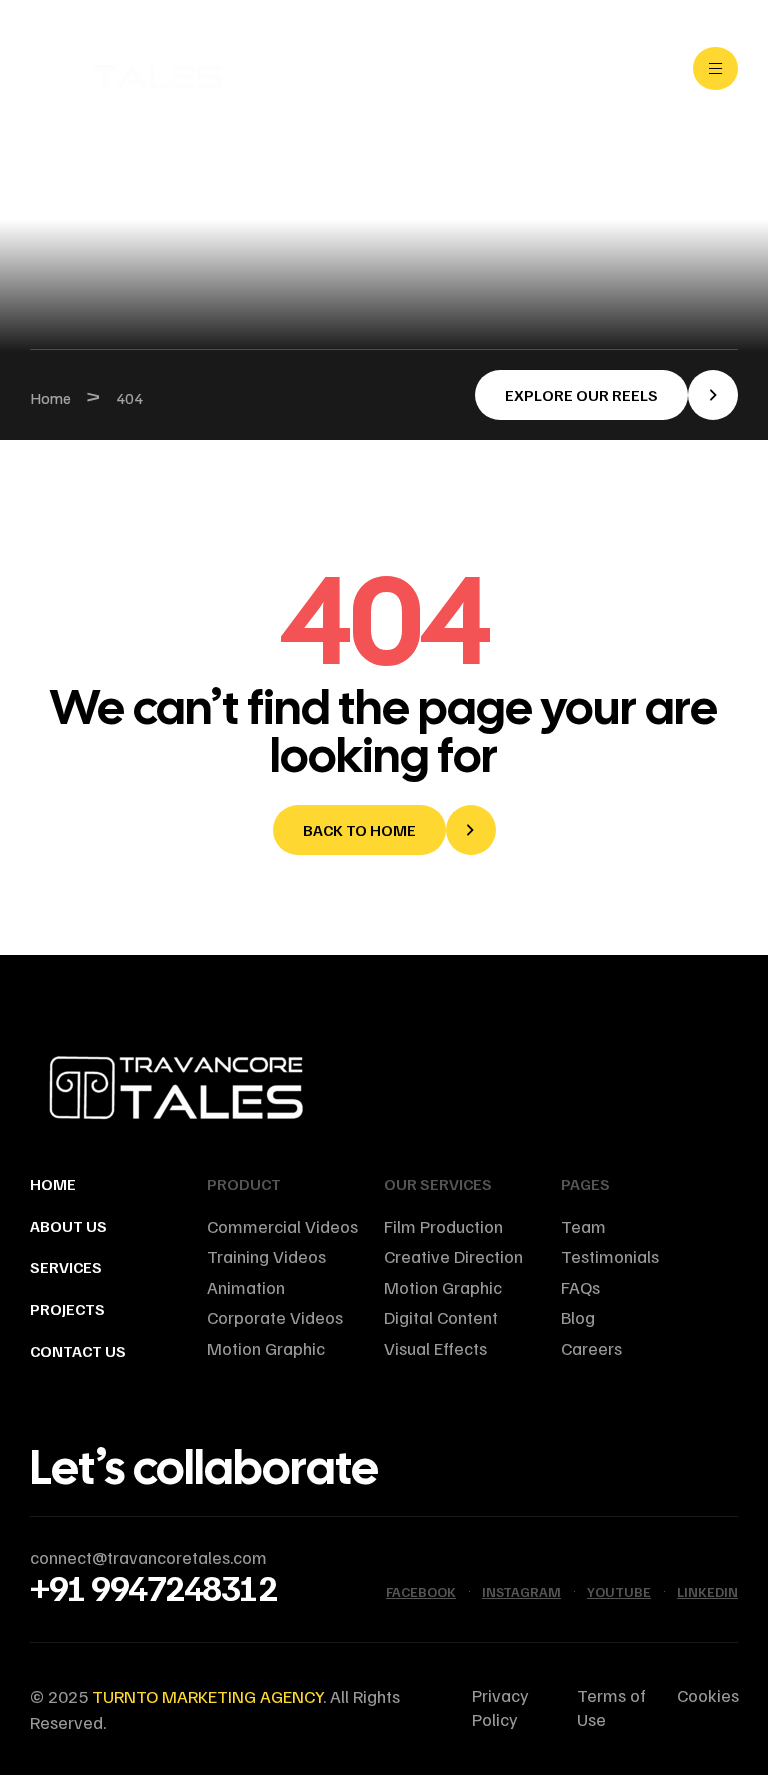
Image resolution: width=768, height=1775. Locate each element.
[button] (606, 395)
